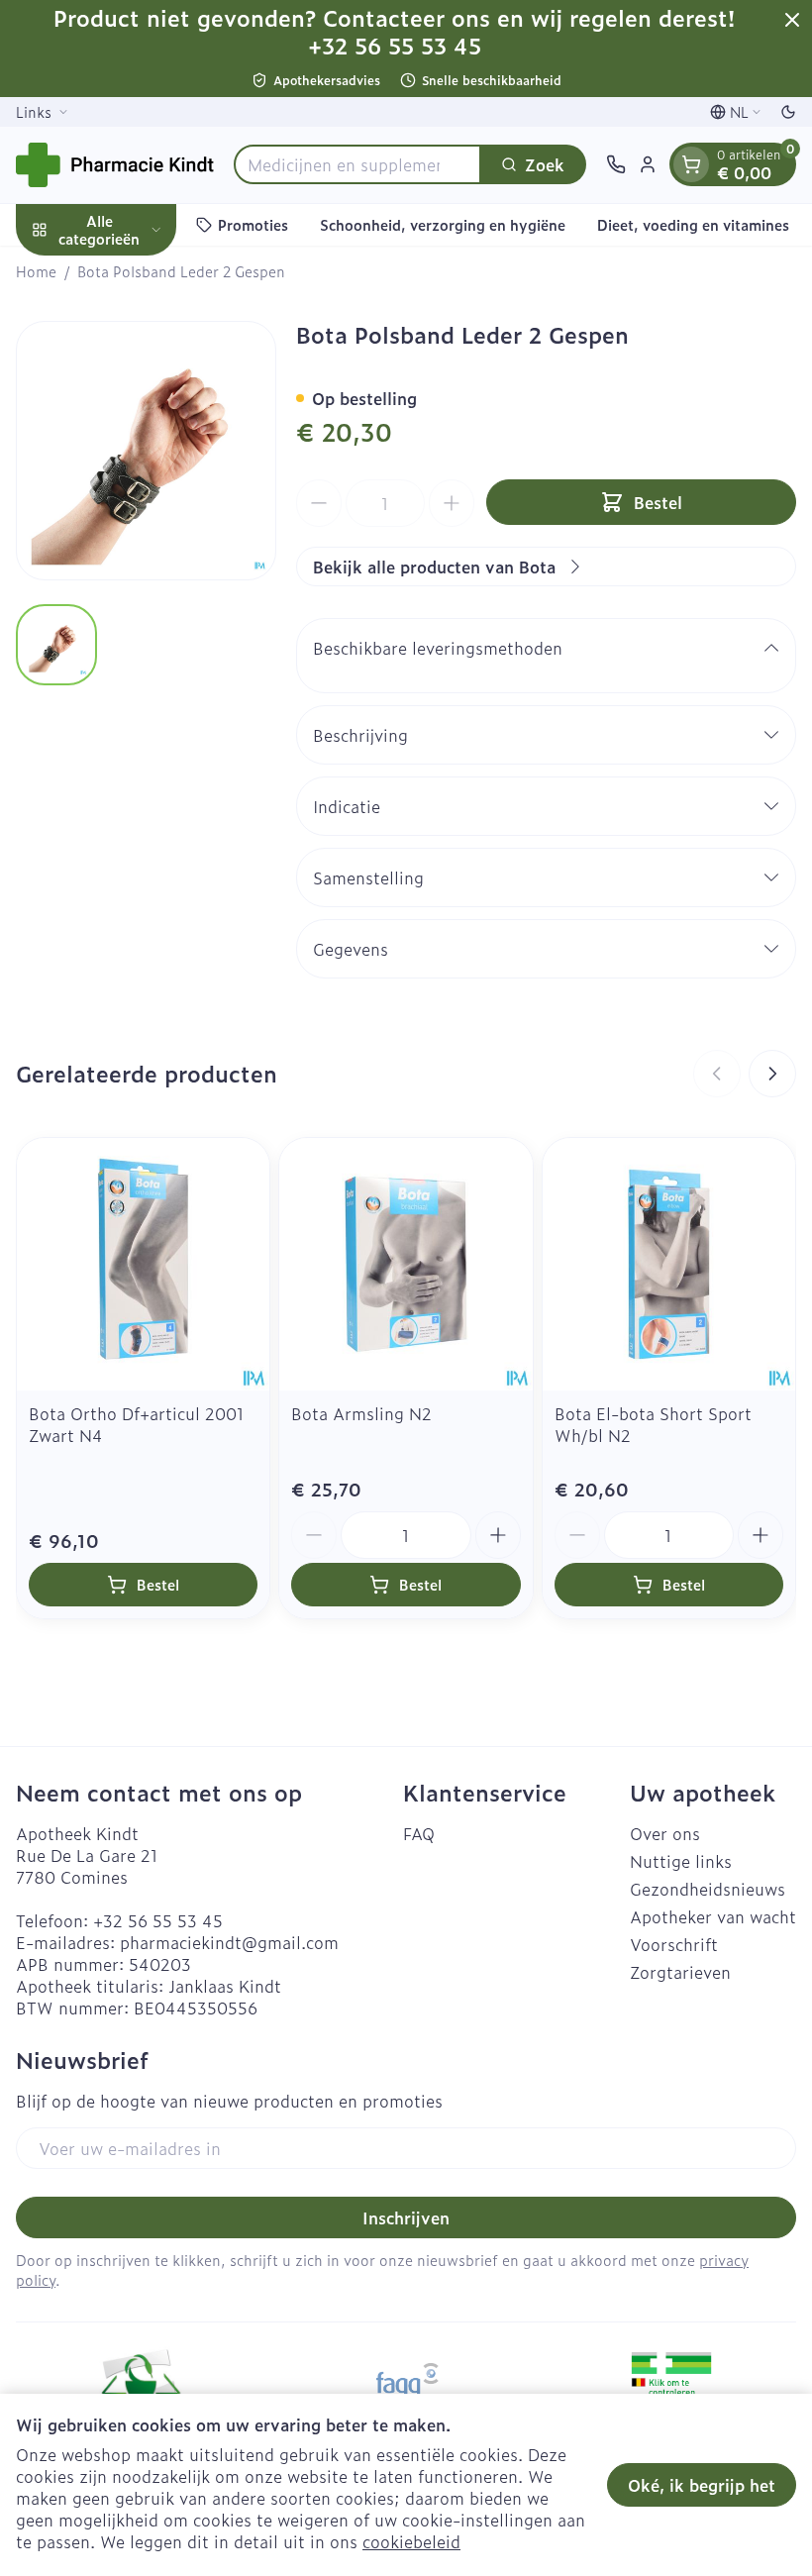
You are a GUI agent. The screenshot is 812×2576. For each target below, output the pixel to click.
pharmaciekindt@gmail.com (229, 1942)
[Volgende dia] (772, 1074)
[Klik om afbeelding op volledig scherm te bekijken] (146, 451)
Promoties (253, 224)
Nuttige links (681, 1861)
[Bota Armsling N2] (406, 1264)
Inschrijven (406, 2217)
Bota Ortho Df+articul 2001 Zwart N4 (137, 1424)
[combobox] (357, 164)
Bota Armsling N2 (361, 1413)
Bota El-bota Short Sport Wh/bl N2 (653, 1424)
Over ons (665, 1833)
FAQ (419, 1833)
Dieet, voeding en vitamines (693, 224)
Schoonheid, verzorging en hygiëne (443, 224)
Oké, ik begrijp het (702, 2485)
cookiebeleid (411, 2541)
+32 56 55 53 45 (158, 1920)
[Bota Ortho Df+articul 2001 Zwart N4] (143, 1264)
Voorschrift (674, 1944)
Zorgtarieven (680, 1972)
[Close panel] (792, 20)
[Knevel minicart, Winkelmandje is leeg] (691, 164)
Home (36, 271)
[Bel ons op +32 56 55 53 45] (616, 164)
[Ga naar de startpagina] (115, 165)
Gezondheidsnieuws (708, 1889)
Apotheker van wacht (713, 1916)
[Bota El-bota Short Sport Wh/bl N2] (669, 1264)
